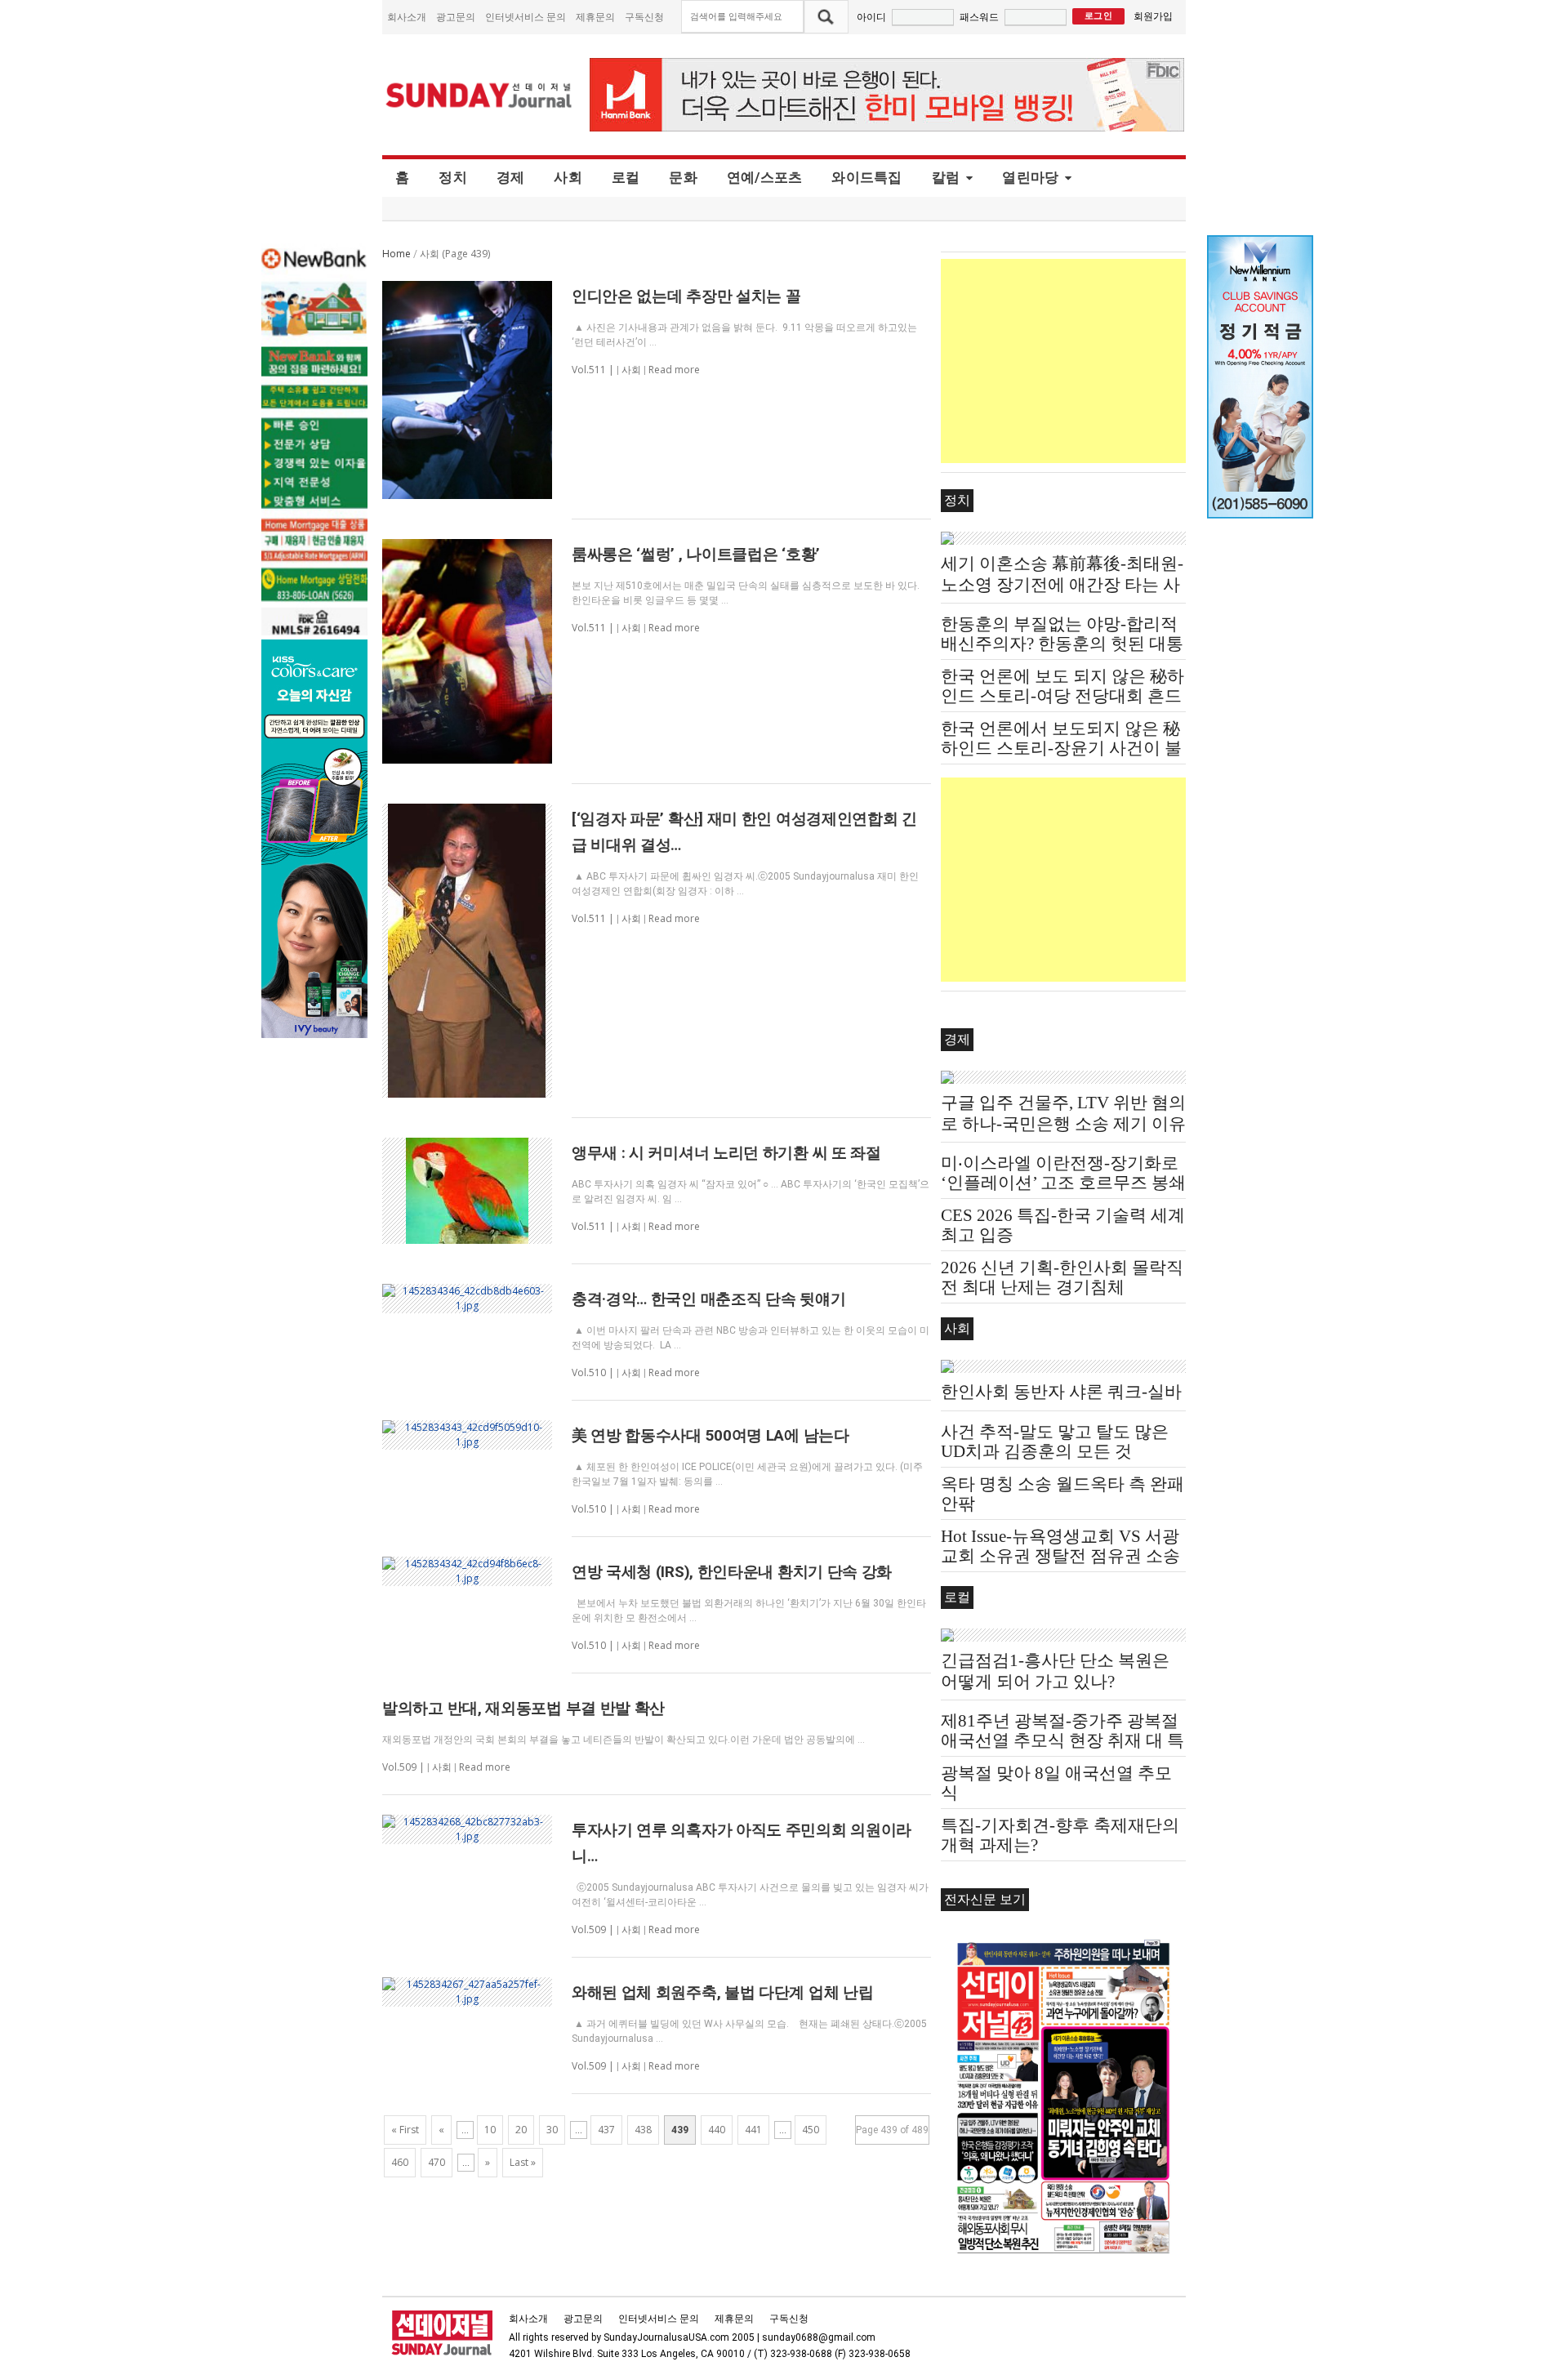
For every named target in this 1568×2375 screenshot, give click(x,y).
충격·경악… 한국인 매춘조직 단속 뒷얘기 (708, 1299)
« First (405, 2130)
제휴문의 (595, 17)
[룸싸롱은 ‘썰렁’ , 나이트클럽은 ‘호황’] (467, 651)
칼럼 (946, 177)
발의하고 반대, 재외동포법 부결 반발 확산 (523, 1708)
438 (643, 2130)
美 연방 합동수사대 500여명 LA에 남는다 (710, 1435)
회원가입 (1153, 16)
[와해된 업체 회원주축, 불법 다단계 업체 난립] (467, 1992)
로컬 (626, 177)
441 (753, 2130)
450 (811, 2130)
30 (552, 2130)
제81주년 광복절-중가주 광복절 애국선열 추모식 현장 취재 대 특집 (1062, 1740)
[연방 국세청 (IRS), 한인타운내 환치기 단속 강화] (467, 1571)
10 (490, 2130)
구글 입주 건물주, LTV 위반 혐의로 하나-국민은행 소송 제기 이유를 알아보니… (1063, 1124)
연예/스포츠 (765, 177)
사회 (568, 177)
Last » (523, 2162)
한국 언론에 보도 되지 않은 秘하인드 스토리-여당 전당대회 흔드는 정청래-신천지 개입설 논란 (1062, 696)
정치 (453, 177)
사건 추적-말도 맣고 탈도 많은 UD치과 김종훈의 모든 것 (1055, 1441)
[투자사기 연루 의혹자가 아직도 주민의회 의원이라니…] (467, 1829)
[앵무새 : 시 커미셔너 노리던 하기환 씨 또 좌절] (467, 1191)
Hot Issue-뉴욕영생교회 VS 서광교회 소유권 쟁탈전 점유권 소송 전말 (1060, 1556)
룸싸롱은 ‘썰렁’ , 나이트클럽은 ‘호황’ (696, 554)
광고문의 (456, 17)
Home (396, 254)
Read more (674, 370)
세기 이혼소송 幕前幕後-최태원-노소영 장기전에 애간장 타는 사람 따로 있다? (1062, 585)
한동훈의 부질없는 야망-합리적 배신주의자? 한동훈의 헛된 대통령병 (1062, 644)
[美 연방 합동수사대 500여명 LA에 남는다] (467, 1435)
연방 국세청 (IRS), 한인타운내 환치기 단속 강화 (732, 1572)
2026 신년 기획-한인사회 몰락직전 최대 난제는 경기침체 (1062, 1277)
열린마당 (1030, 177)
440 (717, 2130)
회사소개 (407, 17)
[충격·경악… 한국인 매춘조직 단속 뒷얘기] (467, 1299)
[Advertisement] (1063, 361)
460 (400, 2162)
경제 (511, 177)
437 (606, 2130)
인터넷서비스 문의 (526, 17)
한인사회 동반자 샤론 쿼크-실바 (1061, 1392)
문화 (683, 177)
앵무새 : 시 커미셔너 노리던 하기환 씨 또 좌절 (726, 1153)
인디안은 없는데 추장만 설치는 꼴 (686, 296)
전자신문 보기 (985, 1899)
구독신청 (644, 17)
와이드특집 (866, 177)
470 (437, 2162)
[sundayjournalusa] (479, 95)
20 (521, 2130)
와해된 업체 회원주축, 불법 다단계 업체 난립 (723, 1992)
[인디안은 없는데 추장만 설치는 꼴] (467, 390)
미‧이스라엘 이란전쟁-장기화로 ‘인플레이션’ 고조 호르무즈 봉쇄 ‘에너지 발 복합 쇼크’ (1063, 1183)
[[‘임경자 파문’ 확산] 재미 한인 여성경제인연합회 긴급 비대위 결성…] (467, 951)
